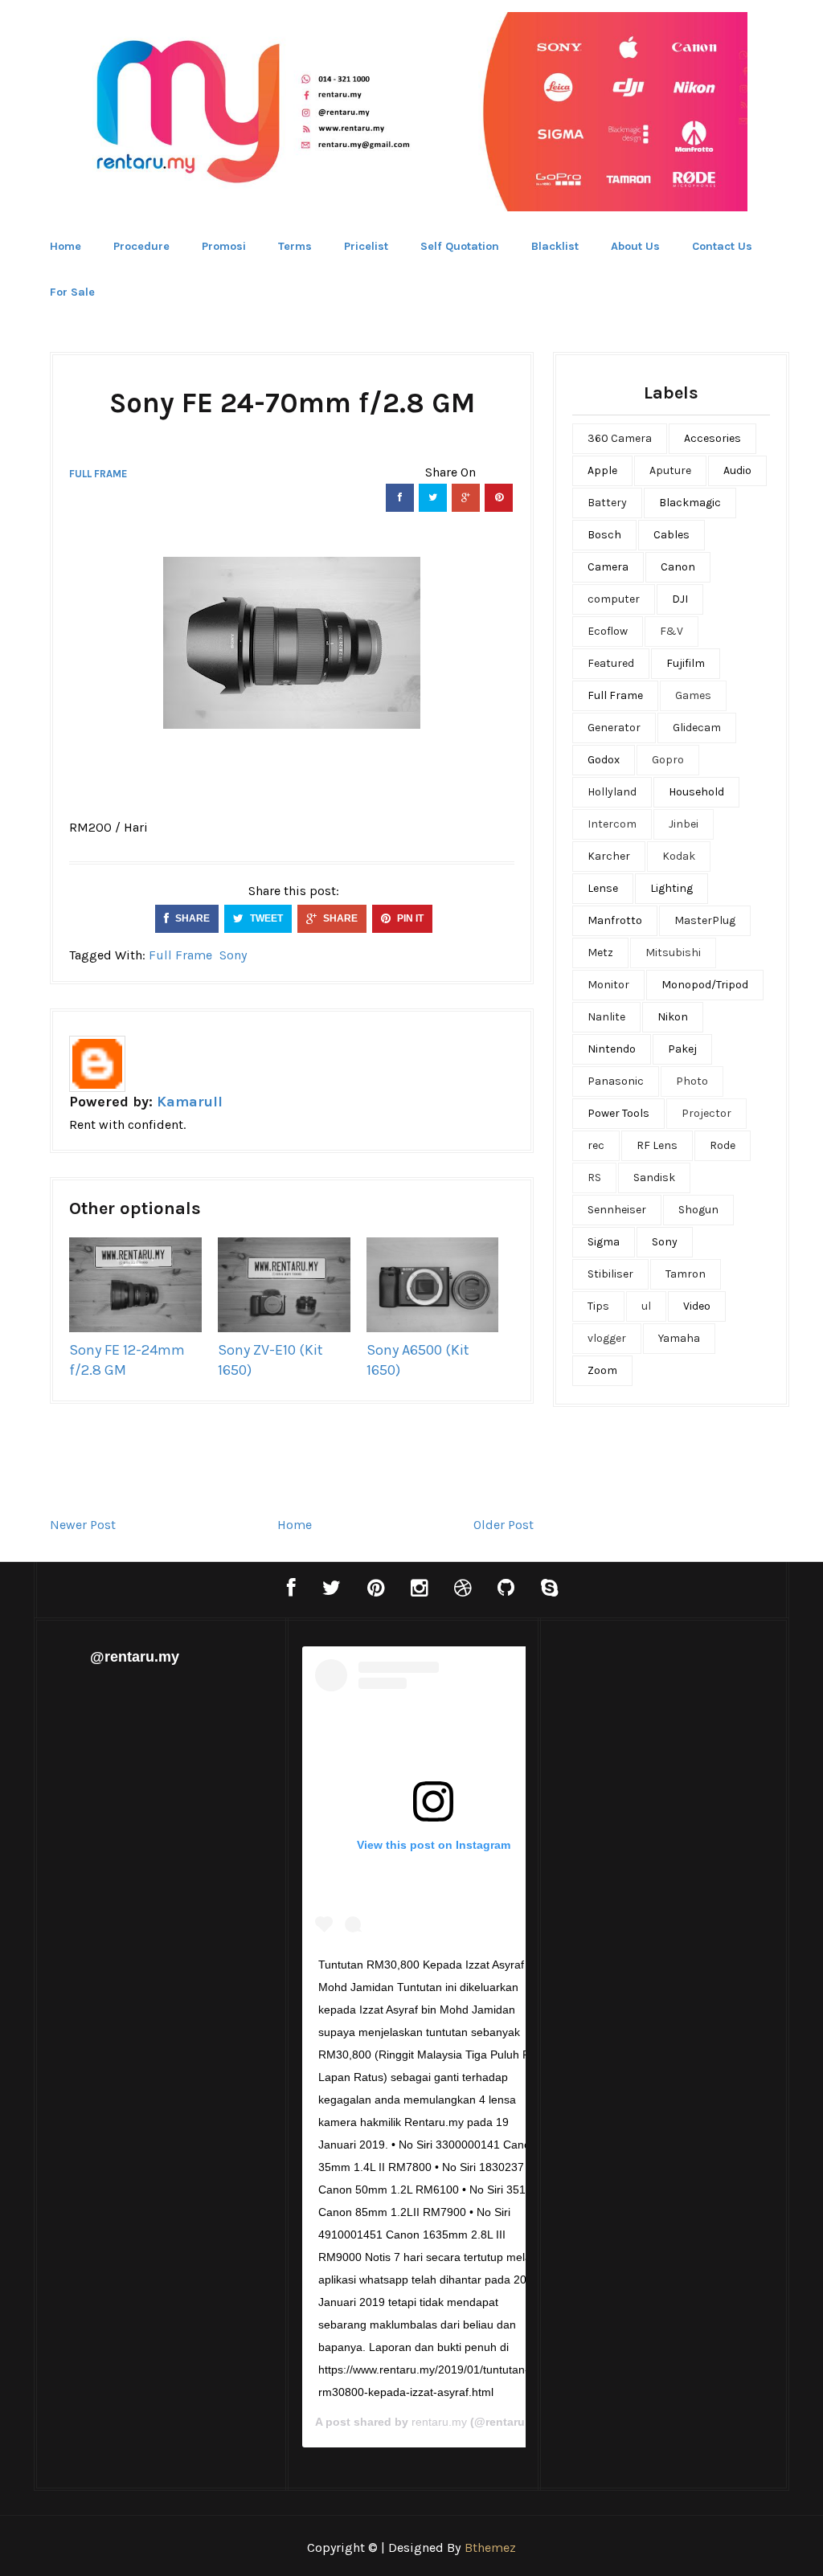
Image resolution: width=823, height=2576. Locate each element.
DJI (680, 599)
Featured (611, 663)
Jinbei (684, 824)
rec (596, 1145)
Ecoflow (608, 631)
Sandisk (654, 1178)
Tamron (686, 1274)
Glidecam (697, 728)
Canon (678, 567)
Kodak (679, 856)
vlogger (607, 1338)
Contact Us (722, 246)
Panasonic (616, 1081)
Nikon (673, 1017)
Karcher (609, 856)
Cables (672, 535)
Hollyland (612, 792)
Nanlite (606, 1017)
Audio (737, 470)
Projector (706, 1113)
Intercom (612, 824)
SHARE (191, 918)
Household (696, 792)
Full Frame (98, 474)
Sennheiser (617, 1210)
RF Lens (657, 1145)
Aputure (670, 470)
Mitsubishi (673, 953)
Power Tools (618, 1113)
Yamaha (679, 1338)
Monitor (608, 985)
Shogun (698, 1210)
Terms (295, 246)
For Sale (72, 292)
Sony (233, 955)
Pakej (682, 1049)
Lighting (672, 888)
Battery (607, 503)
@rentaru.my (135, 1657)
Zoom (602, 1370)
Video (697, 1306)
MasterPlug (705, 920)
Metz (600, 953)
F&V (672, 631)
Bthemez (490, 2547)
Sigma (604, 1242)
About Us (635, 246)
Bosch (604, 535)
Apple (602, 470)
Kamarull (190, 1102)
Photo (692, 1081)
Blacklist (555, 246)
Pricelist (366, 246)
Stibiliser (610, 1274)
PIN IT (409, 918)
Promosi (224, 246)
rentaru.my (439, 2422)
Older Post (504, 1525)
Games (693, 695)
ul (646, 1306)
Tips (598, 1306)
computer (614, 599)
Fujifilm (686, 663)
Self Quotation (460, 246)
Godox (604, 760)
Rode (723, 1145)
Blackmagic (690, 503)
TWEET (265, 918)
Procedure (141, 246)
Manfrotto (615, 920)
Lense (603, 888)
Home (66, 246)
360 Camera (620, 438)
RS (594, 1178)
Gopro (668, 760)
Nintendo (612, 1049)
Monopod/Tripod (705, 985)
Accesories (712, 438)
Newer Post (83, 1525)
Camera (608, 567)
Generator (614, 728)
